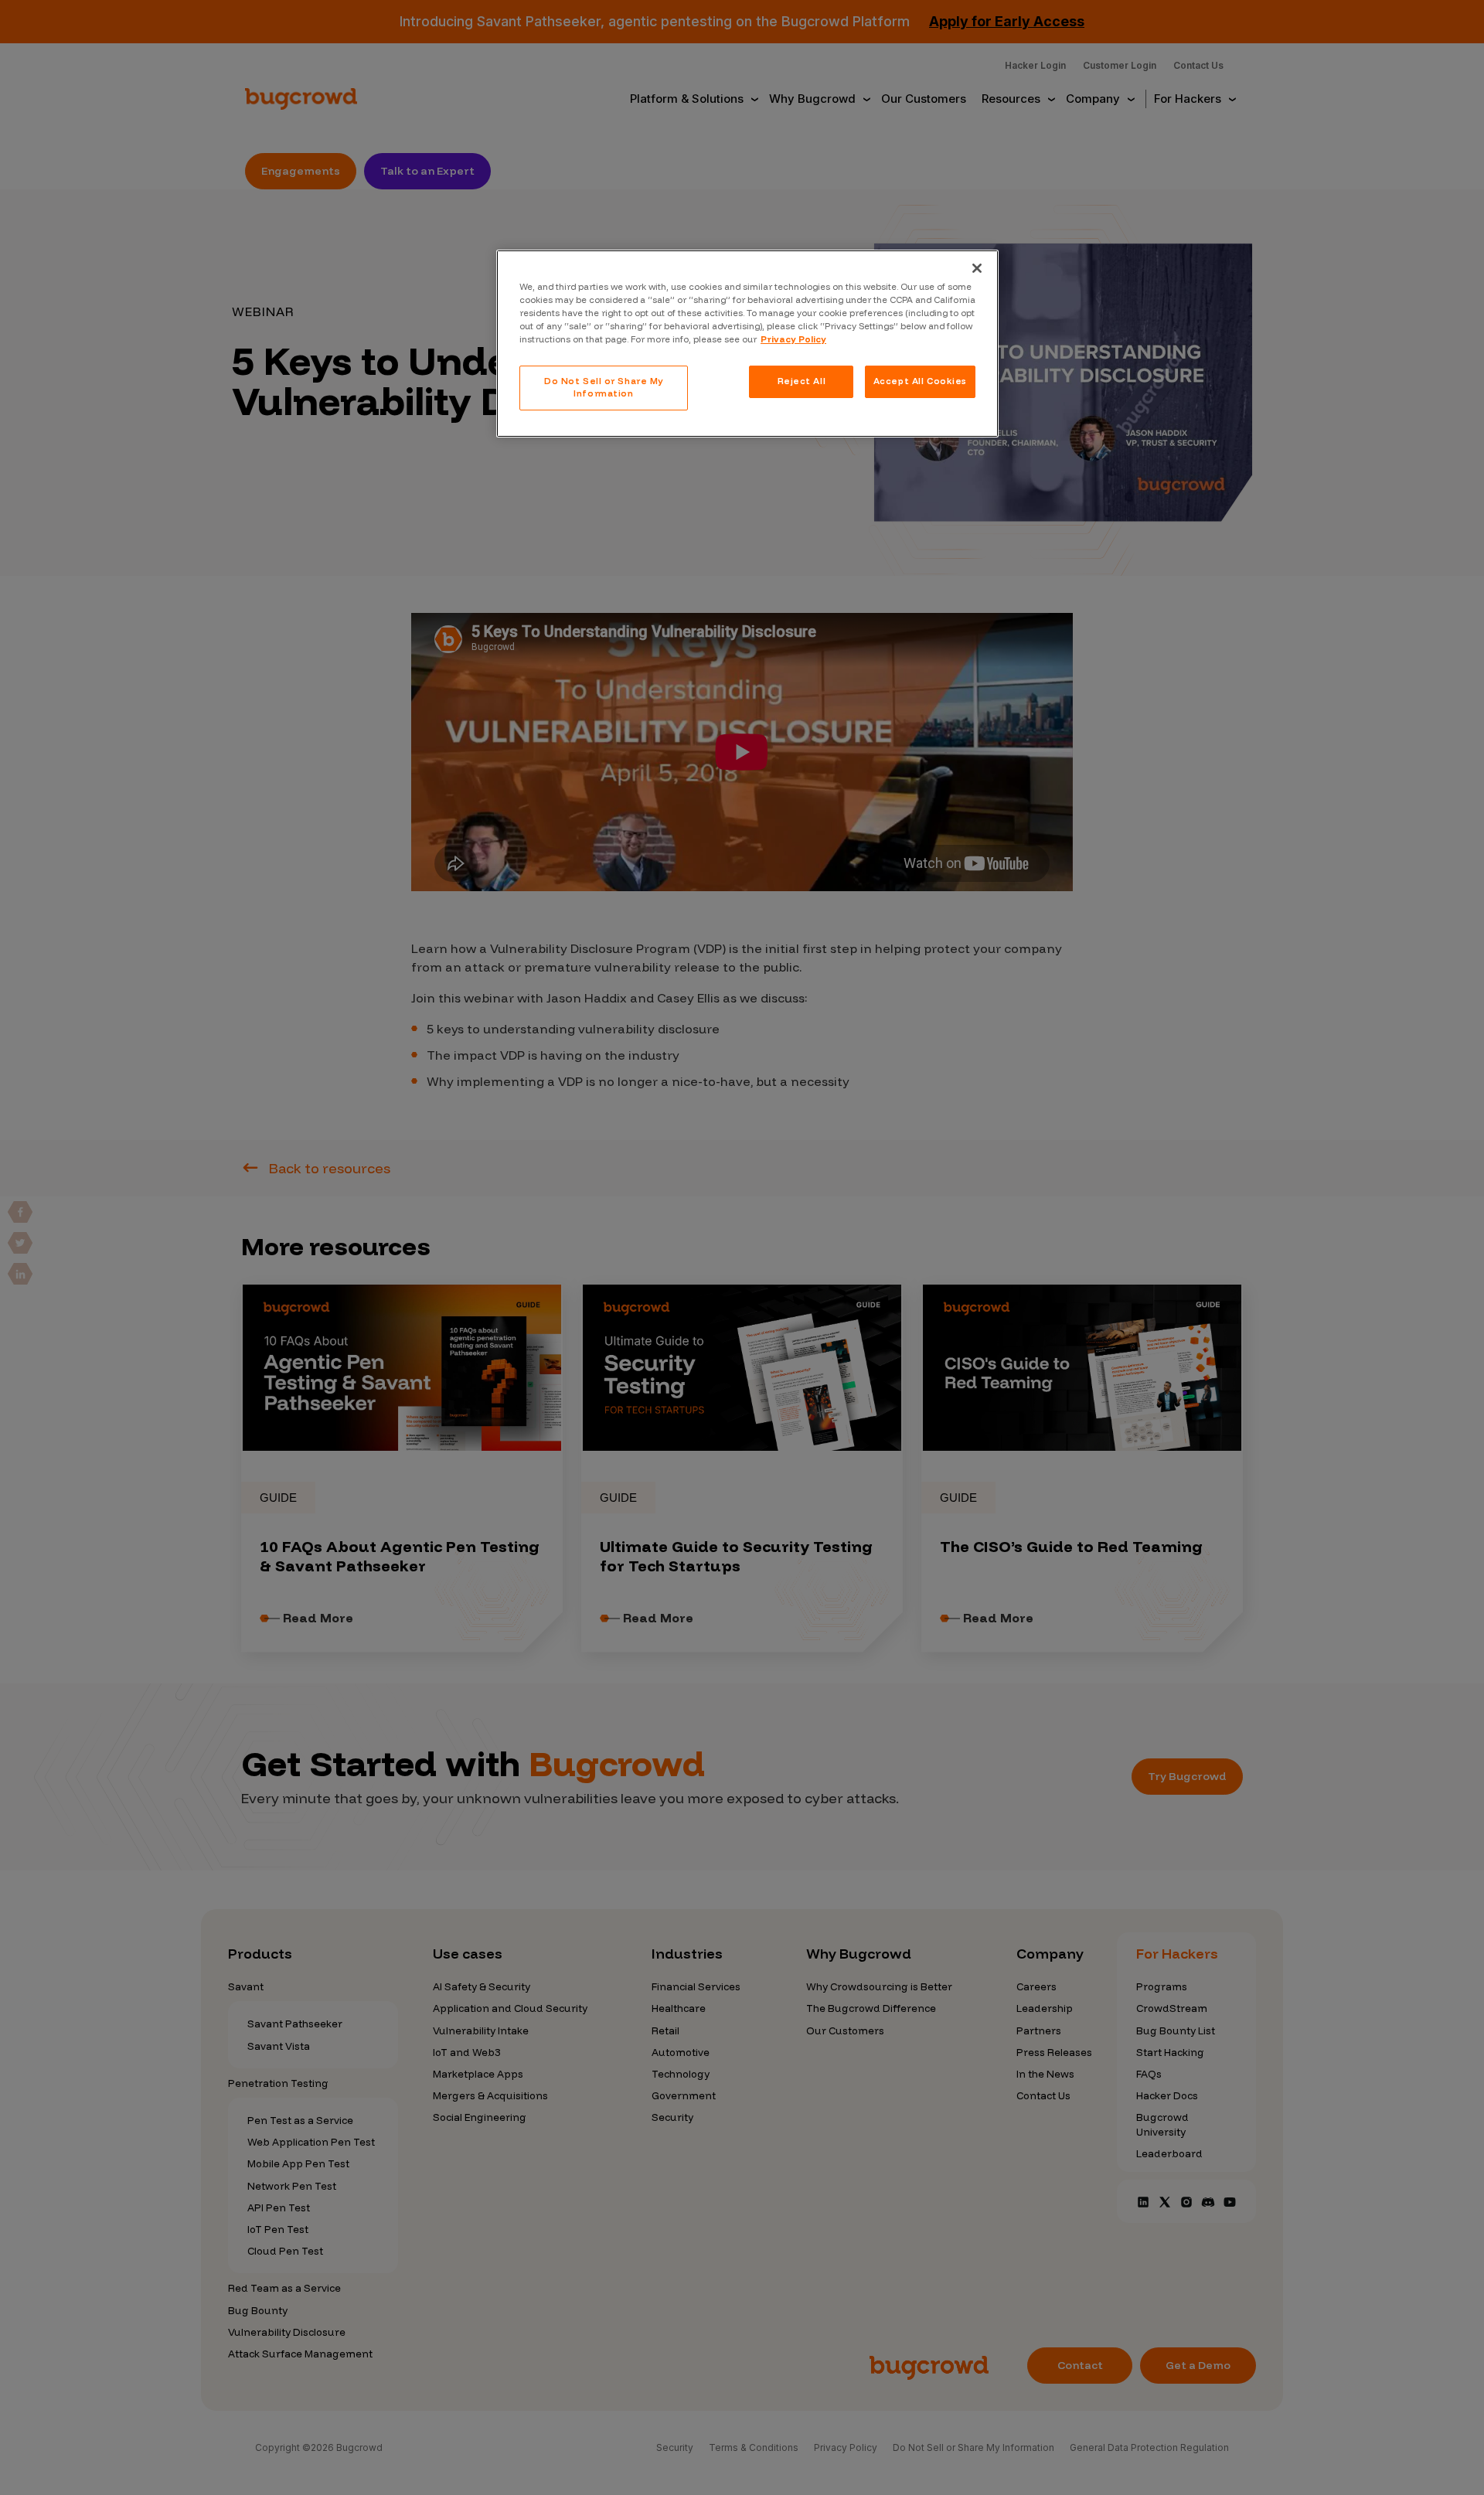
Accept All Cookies (920, 381)
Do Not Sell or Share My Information (604, 387)
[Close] (977, 268)
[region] (747, 344)
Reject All (802, 381)
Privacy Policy (793, 339)
